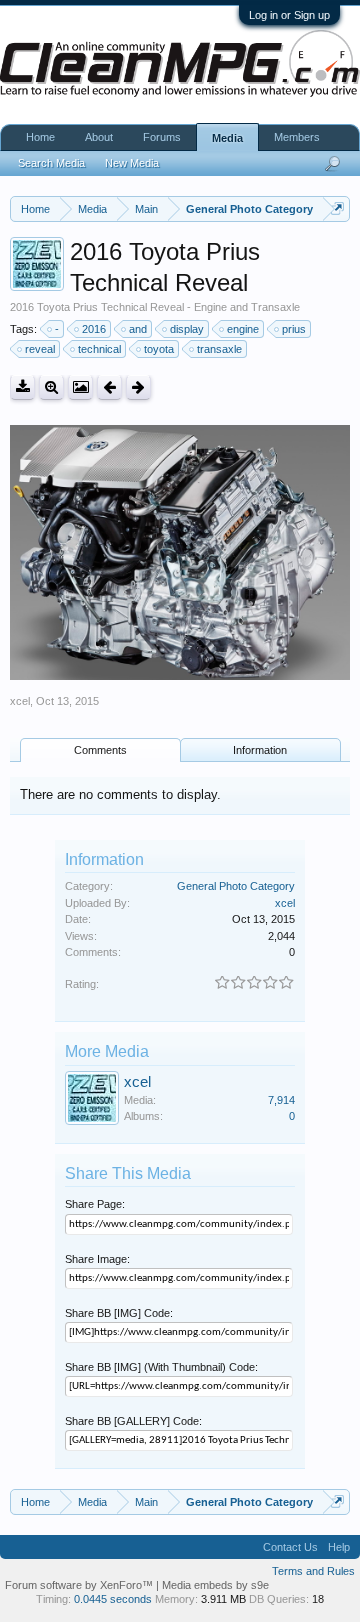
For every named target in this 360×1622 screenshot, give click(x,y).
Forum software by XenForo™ (80, 1585)
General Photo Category (236, 886)
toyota (159, 349)
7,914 (281, 1100)
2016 (94, 329)
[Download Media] (22, 387)
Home (40, 137)
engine (243, 329)
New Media (132, 163)
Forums (162, 137)
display (187, 329)
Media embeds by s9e (215, 1585)
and (138, 329)
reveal (40, 349)
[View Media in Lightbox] (80, 387)
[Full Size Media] (51, 387)
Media (227, 138)
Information (260, 750)
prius (294, 329)
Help (339, 1547)
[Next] (138, 387)
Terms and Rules (313, 1571)
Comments (100, 750)
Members (297, 137)
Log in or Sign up (289, 15)
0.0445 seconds (113, 1599)
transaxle (219, 349)
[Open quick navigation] (337, 208)
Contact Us (290, 1547)
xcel (20, 701)
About (99, 137)
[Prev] (109, 387)
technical (99, 349)
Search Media (51, 163)
